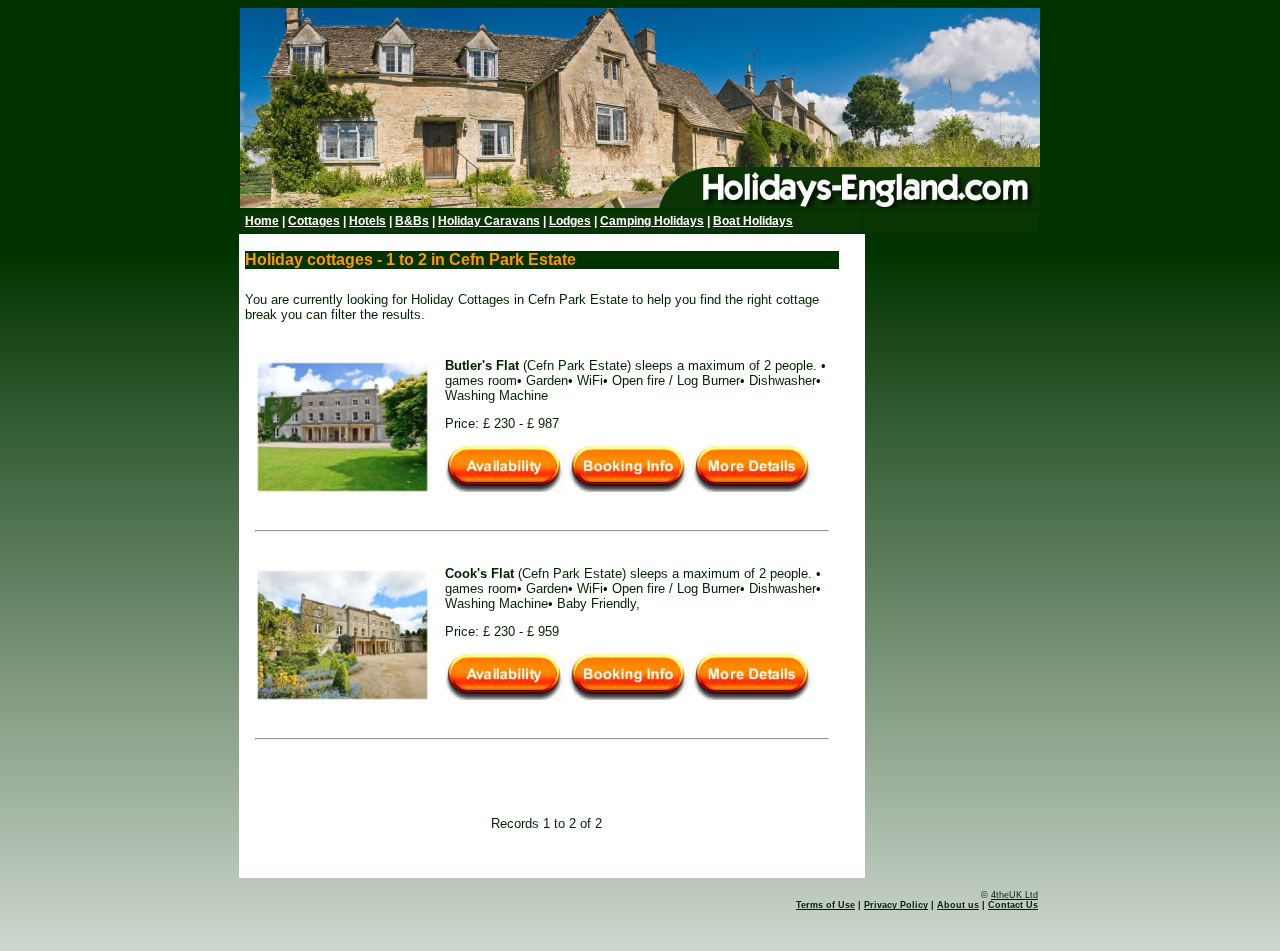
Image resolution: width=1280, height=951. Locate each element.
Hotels (367, 221)
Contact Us (1013, 905)
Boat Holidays (753, 221)
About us (958, 905)
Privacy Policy (896, 905)
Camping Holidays (652, 221)
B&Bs (412, 221)
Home (262, 221)
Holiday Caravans (489, 221)
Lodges (570, 221)
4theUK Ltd (1014, 895)
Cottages (314, 221)
